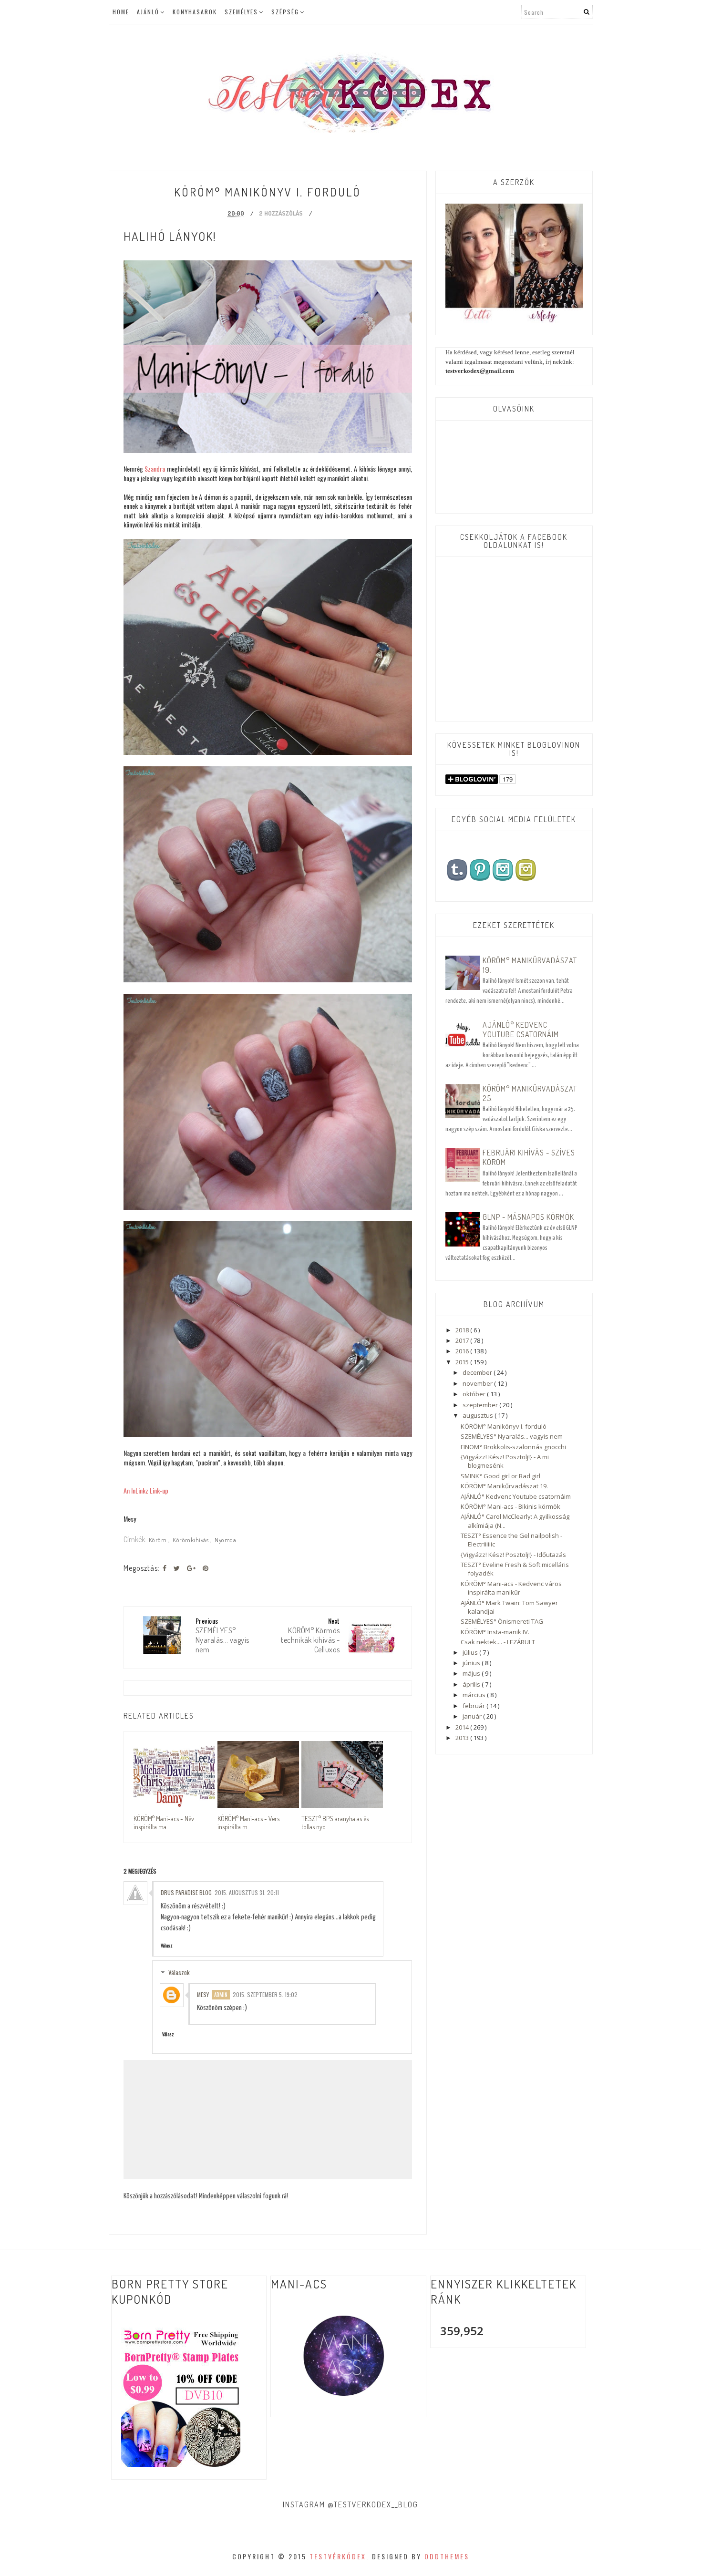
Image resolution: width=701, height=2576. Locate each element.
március (475, 1695)
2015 (463, 1362)
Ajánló (148, 12)
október (475, 1394)
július (471, 1652)
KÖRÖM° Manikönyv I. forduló (504, 1426)
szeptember (481, 1405)
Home (121, 12)
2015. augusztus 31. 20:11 (247, 1892)
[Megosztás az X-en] (177, 1568)
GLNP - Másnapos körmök (528, 1217)
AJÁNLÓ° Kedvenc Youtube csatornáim (521, 1030)
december (478, 1372)
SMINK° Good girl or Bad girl (500, 1476)
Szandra (155, 469)
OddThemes (447, 2556)
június (472, 1663)
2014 (463, 1727)
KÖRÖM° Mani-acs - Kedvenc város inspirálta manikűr (511, 1588)
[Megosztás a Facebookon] (165, 1568)
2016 (463, 1351)
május (472, 1673)
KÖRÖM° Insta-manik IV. (495, 1632)
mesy (203, 1994)
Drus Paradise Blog (186, 1892)
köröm (159, 1540)
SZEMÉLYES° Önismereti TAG (502, 1621)
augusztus (479, 1415)
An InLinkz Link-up (146, 1490)
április (472, 1684)
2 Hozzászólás (281, 213)
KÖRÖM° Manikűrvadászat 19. (504, 1486)
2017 (463, 1340)
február (474, 1706)
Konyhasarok (195, 12)
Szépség (285, 12)
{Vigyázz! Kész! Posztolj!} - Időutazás (513, 1555)
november (478, 1383)
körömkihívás (191, 1540)
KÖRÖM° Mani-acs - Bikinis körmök (510, 1506)
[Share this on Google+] (191, 1568)
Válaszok (179, 1972)
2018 (463, 1330)
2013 (463, 1738)
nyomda (225, 1540)
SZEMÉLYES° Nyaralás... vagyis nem (512, 1436)
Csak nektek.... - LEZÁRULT (498, 1642)
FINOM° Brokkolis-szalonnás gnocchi (513, 1447)
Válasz (167, 1945)
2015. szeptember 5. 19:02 (265, 1994)
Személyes (241, 12)
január (473, 1716)
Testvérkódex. (339, 2556)
